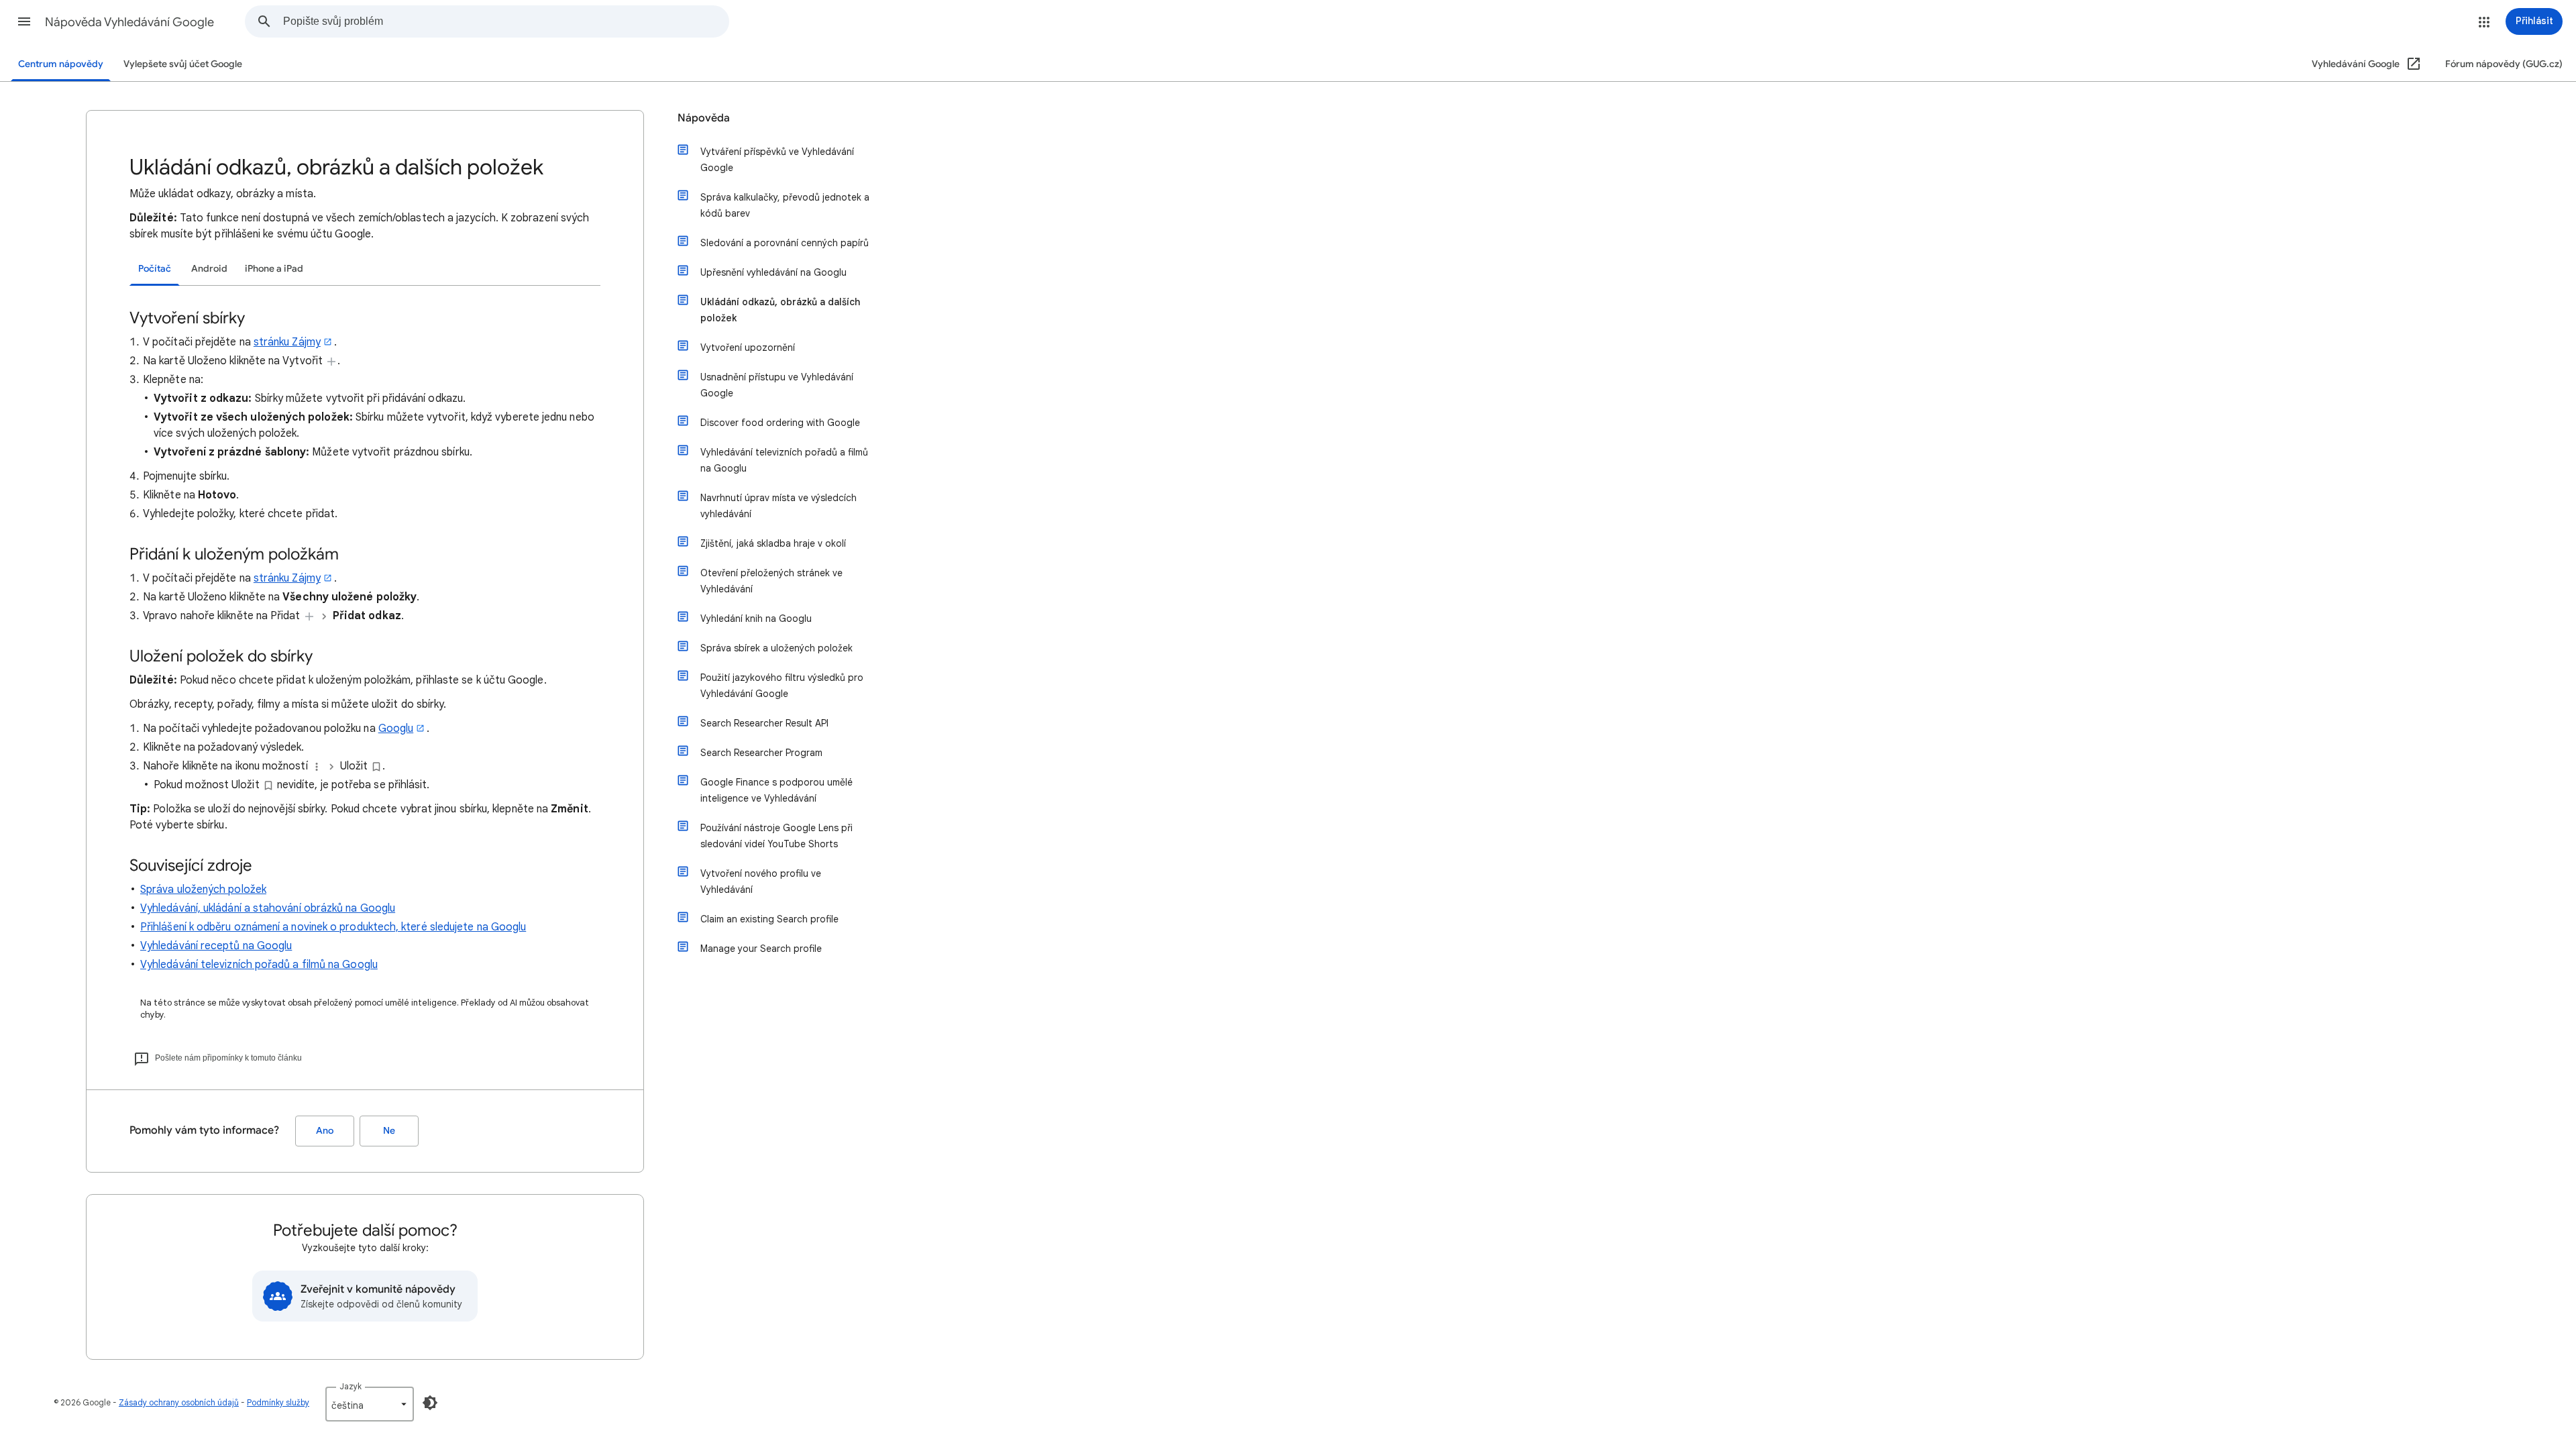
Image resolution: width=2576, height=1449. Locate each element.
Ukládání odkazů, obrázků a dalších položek (780, 310)
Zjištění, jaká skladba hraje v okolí (773, 543)
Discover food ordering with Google (780, 423)
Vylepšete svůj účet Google (183, 64)
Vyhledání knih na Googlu (756, 619)
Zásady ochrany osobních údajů (179, 1402)
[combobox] (506, 21)
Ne (389, 1131)
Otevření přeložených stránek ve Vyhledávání (771, 581)
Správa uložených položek (203, 890)
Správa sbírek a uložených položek (776, 648)
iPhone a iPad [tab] (274, 269)
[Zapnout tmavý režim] (430, 1403)
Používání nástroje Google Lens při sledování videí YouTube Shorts (776, 836)
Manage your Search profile (761, 949)
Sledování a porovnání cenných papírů (785, 243)
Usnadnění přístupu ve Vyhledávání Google (777, 385)
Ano (325, 1131)
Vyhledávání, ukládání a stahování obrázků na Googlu (268, 908)
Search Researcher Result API (764, 723)
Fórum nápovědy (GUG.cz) (2504, 64)
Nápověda (704, 118)
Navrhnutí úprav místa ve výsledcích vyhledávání (779, 506)
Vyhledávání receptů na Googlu (216, 946)
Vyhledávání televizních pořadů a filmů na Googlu (259, 965)
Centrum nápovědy (61, 64)
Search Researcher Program (761, 753)
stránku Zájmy (287, 342)
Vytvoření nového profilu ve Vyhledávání (761, 881)
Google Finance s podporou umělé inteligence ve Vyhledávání (776, 790)
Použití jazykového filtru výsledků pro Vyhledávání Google (782, 686)
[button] (24, 21)
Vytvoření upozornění (748, 347)
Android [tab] (209, 269)
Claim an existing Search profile (769, 919)
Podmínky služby (278, 1402)
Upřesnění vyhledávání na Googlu (773, 272)
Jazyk (351, 1386)
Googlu (396, 729)
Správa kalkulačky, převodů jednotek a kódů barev (785, 205)
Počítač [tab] (155, 269)
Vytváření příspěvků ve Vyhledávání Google (777, 160)
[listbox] (370, 1404)
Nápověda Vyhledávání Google (129, 22)
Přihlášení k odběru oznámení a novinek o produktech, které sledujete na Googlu (333, 927)
